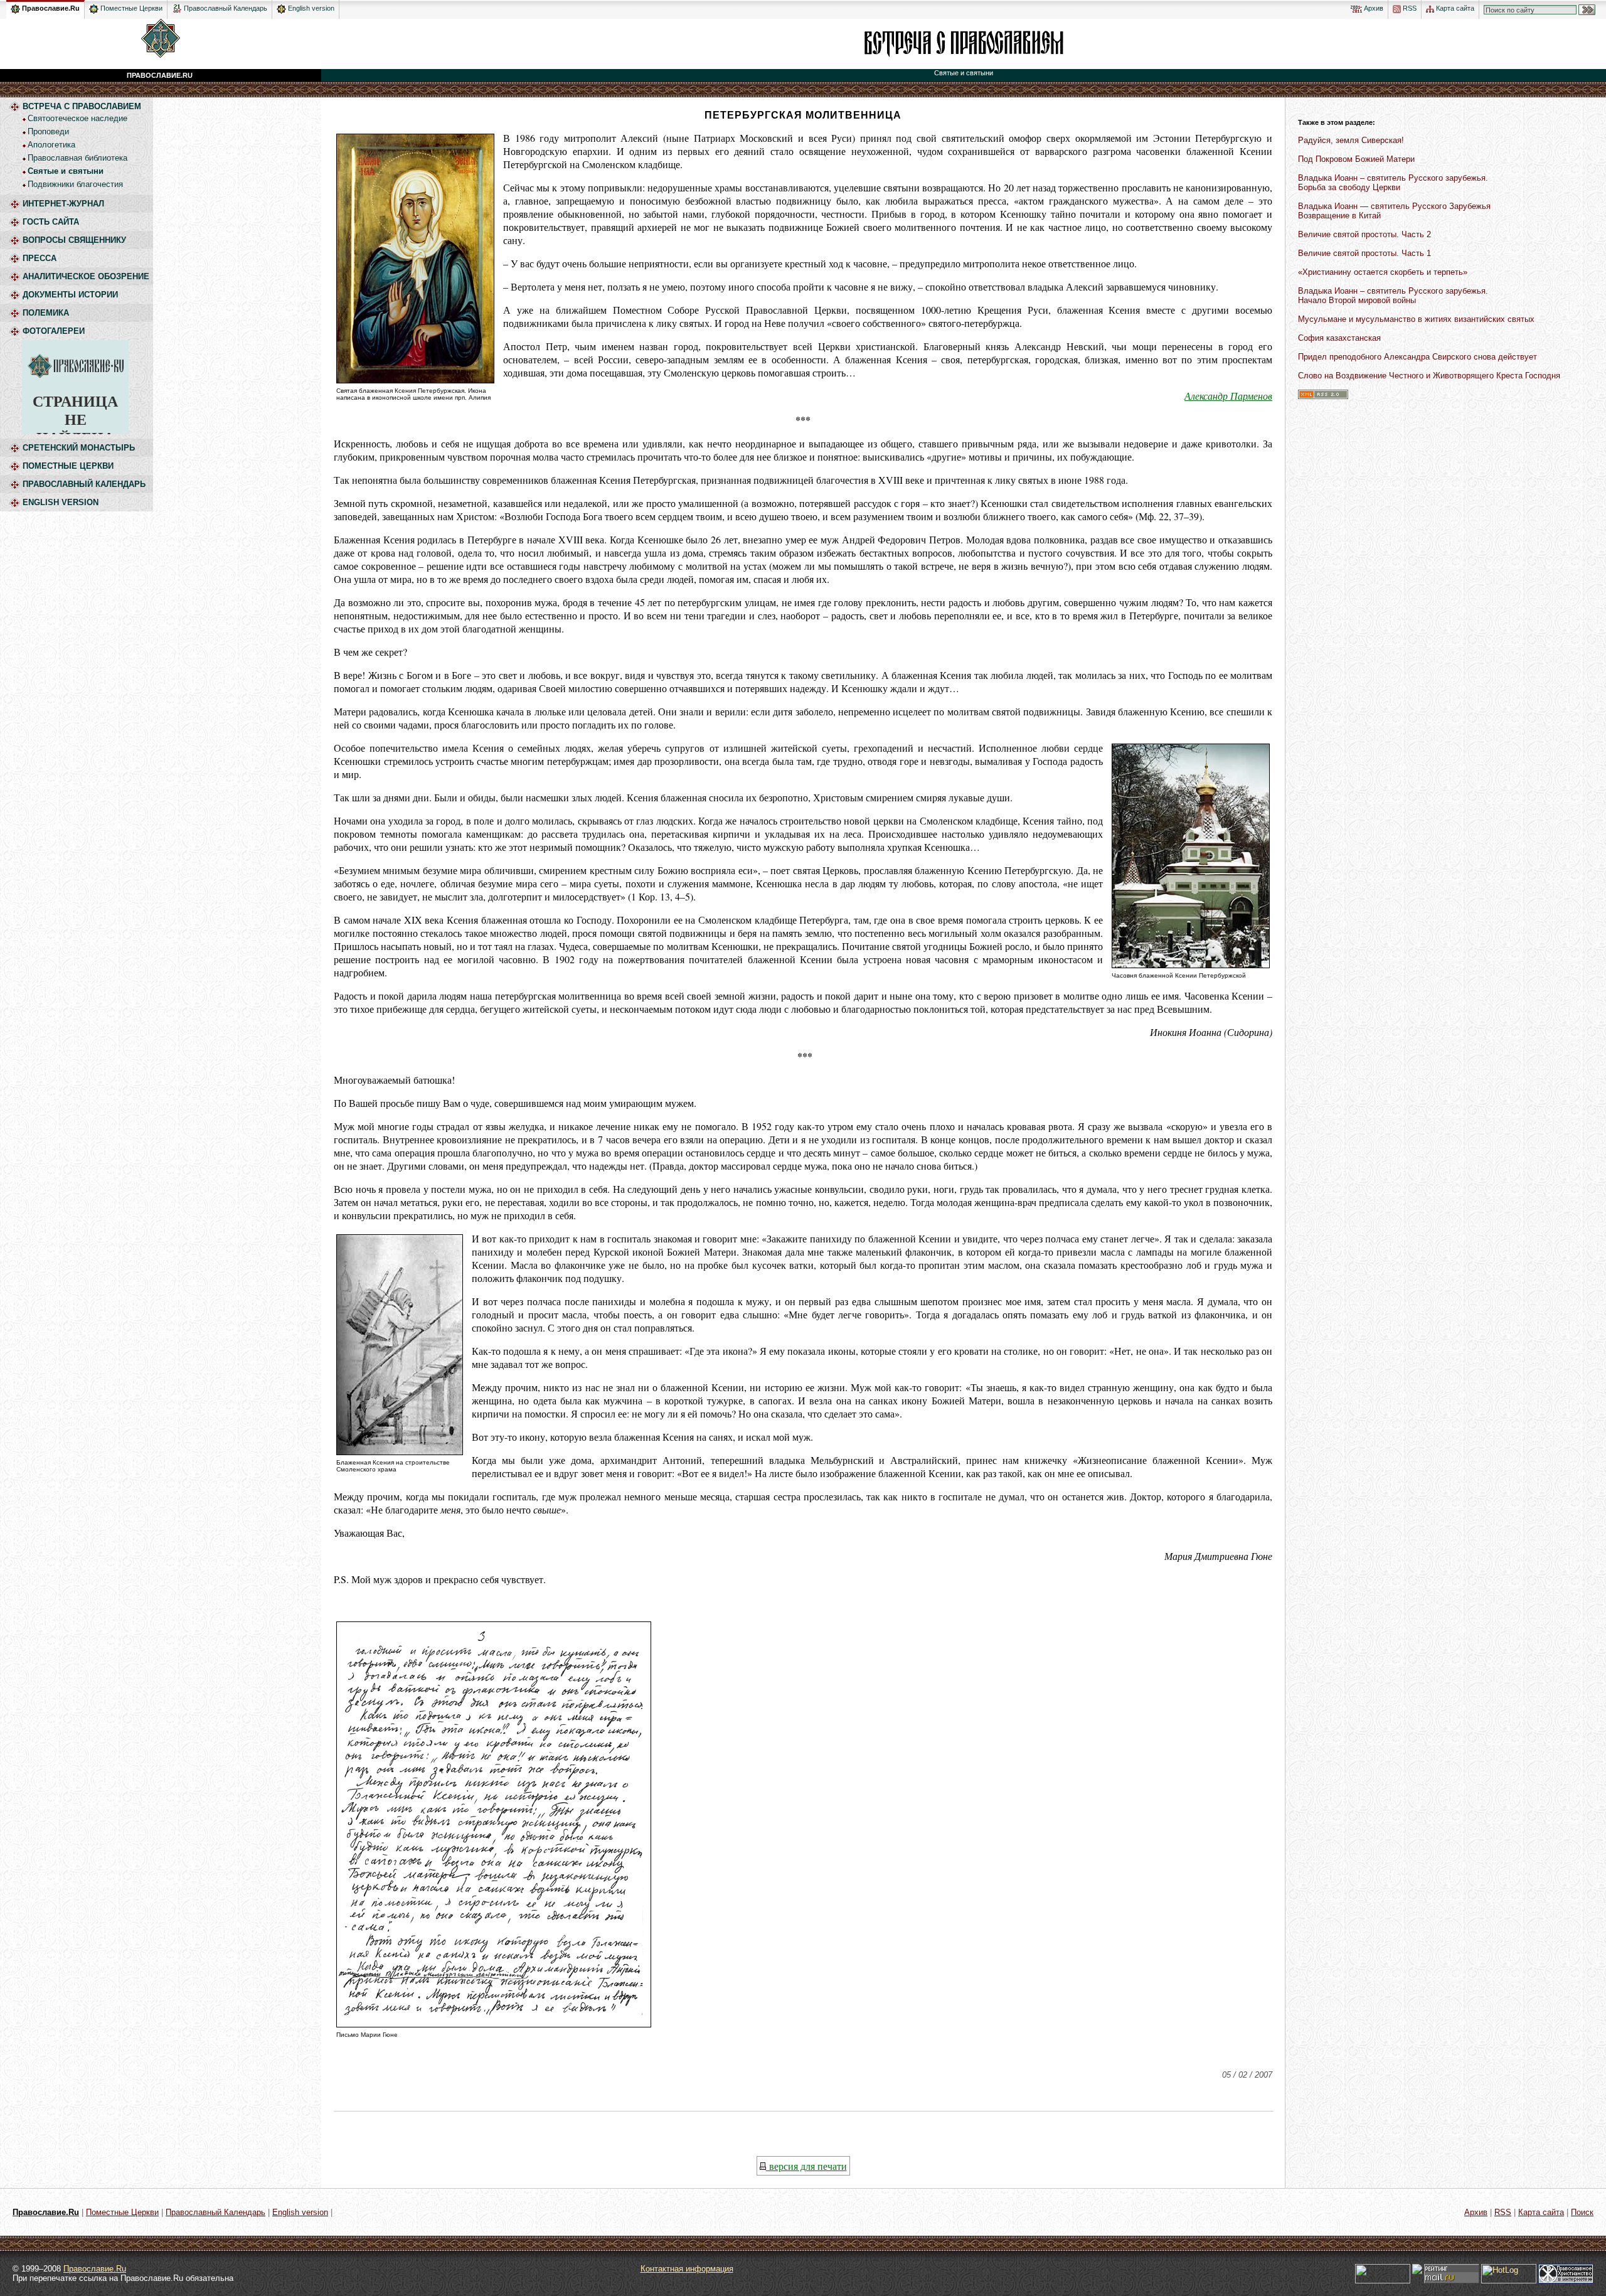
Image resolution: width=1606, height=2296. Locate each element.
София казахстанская (1339, 338)
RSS (1409, 8)
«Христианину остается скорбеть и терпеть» (1383, 272)
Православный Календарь (226, 8)
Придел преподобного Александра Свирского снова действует (1417, 357)
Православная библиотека (77, 158)
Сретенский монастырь (79, 448)
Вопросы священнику (74, 240)
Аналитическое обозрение (86, 276)
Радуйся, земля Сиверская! (1351, 140)
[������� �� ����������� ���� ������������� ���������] (177, 6)
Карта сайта (1454, 8)
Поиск (1582, 2212)
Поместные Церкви (130, 8)
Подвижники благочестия (75, 184)
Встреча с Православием (82, 106)
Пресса (40, 258)
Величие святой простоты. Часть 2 (1364, 234)
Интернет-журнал (63, 204)
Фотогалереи (54, 331)
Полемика (46, 313)
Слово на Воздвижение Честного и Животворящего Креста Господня (1429, 376)
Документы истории (70, 295)
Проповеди (48, 131)
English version (310, 8)
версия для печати (806, 2166)
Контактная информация (687, 2269)
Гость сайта (51, 222)
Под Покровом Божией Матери (1356, 159)
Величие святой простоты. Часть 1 (1364, 253)
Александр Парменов (1228, 396)
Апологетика (51, 145)
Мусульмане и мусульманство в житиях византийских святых (1416, 319)
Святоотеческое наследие (77, 118)
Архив (1373, 8)
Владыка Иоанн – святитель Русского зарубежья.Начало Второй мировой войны (1393, 296)
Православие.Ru (50, 8)
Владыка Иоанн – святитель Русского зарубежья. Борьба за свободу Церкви (1393, 183)
